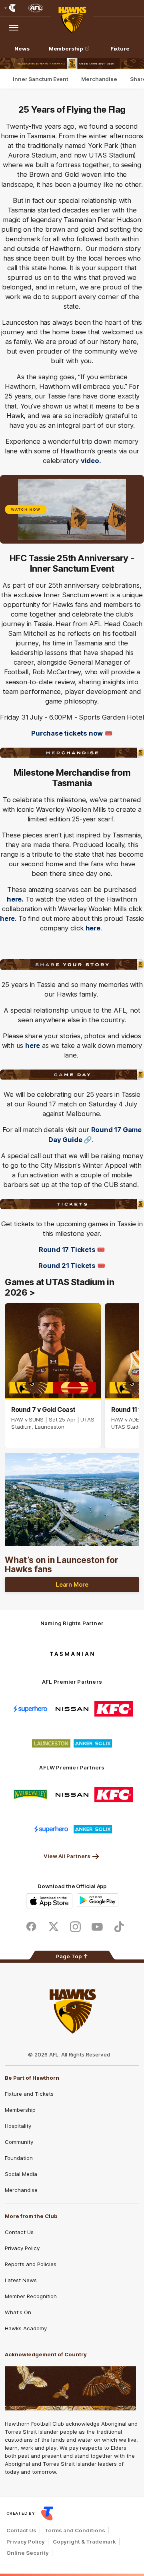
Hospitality (18, 2126)
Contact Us (19, 2232)
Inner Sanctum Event (41, 79)
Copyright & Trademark (84, 2542)
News (22, 49)
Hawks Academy (26, 2328)
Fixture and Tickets (29, 2094)
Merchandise (99, 79)
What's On (18, 2312)
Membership (66, 49)
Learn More (72, 1584)
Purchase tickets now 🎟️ (72, 733)
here (7, 918)
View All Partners (67, 1856)
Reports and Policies (31, 2264)
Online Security (28, 2553)
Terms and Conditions (75, 2530)
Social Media (21, 2174)
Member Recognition (31, 2296)
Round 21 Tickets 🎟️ (72, 1266)
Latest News (21, 2280)
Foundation (19, 2158)
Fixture (120, 49)
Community (19, 2142)
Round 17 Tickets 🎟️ (72, 1250)
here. (15, 899)
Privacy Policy (22, 2248)
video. (91, 461)
